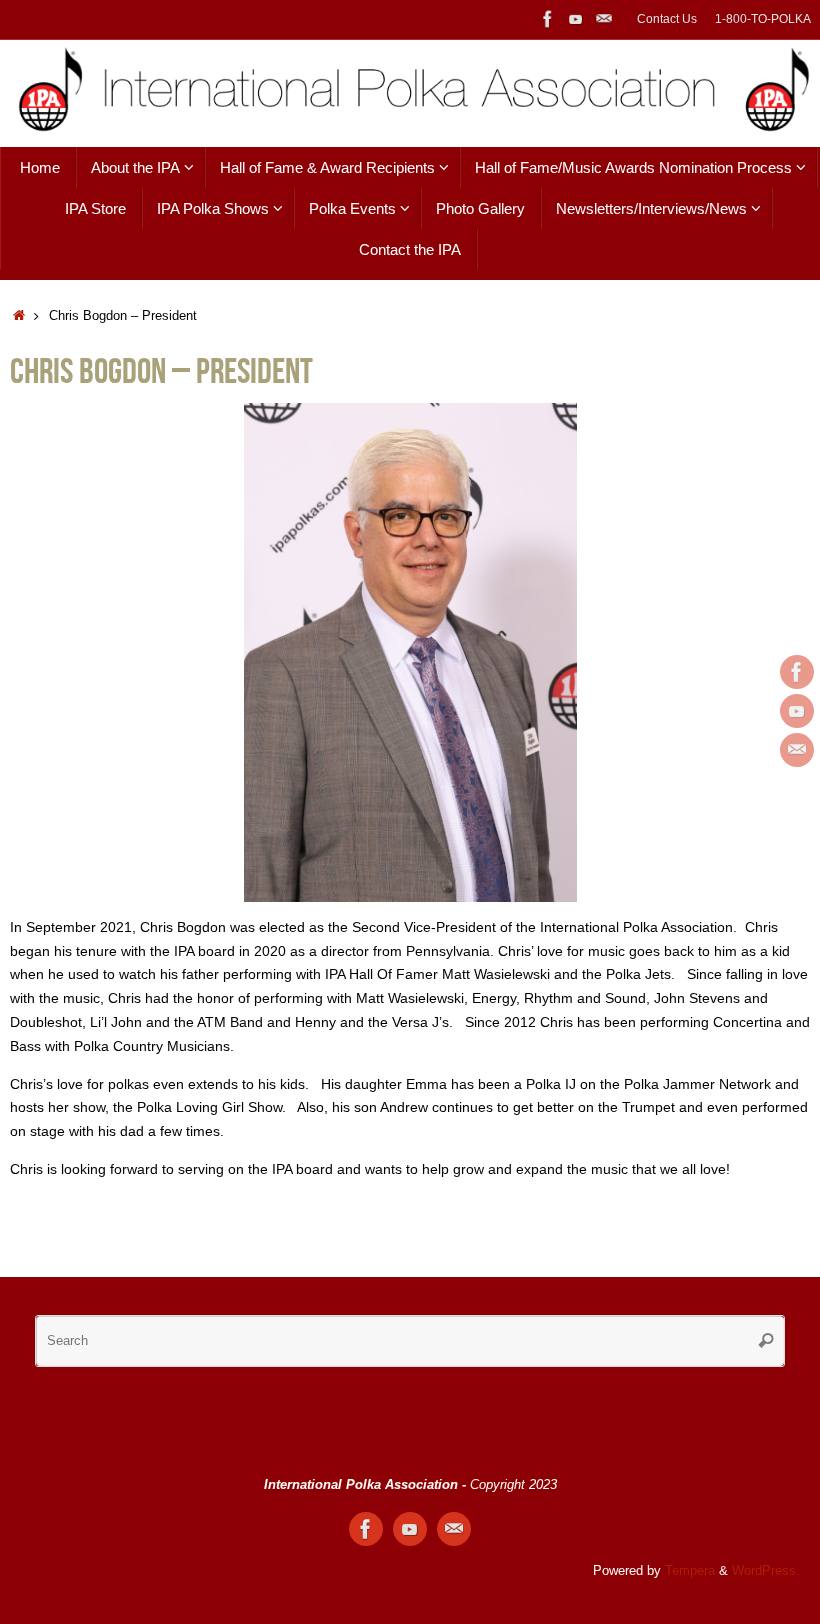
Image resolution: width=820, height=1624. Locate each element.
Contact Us (667, 19)
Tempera (690, 1571)
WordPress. (766, 1571)
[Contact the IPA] (604, 19)
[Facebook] (548, 19)
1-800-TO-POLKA (763, 19)
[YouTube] (576, 19)
